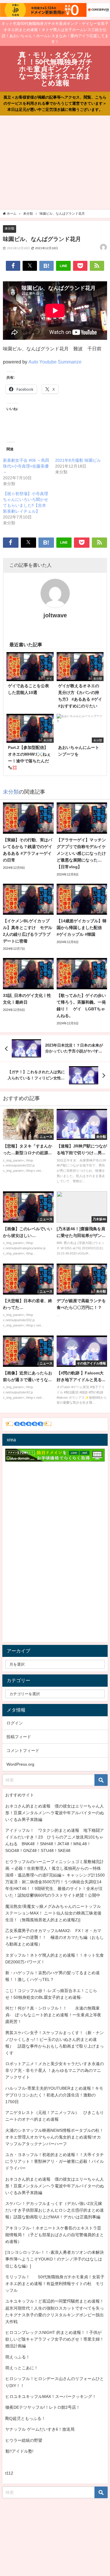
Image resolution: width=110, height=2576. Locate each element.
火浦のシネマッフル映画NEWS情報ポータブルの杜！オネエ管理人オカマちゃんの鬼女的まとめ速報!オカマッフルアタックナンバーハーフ (54, 2137)
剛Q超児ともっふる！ (25, 2418)
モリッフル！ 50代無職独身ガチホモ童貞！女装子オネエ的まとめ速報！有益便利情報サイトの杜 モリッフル (55, 2284)
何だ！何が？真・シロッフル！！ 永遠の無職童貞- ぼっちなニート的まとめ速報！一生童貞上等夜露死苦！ (53, 2015)
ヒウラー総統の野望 (24, 2440)
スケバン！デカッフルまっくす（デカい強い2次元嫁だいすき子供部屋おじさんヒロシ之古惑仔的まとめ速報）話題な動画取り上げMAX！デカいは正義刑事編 (55, 2210)
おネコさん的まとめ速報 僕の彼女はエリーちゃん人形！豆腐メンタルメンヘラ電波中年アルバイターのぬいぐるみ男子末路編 (55, 1813)
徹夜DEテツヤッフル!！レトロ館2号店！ (43, 2407)
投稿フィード (19, 1737)
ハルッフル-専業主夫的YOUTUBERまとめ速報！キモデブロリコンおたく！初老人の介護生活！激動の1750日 (54, 2095)
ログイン (15, 1723)
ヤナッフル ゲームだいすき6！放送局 (40, 2429)
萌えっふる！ (18, 2357)
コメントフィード (23, 1750)
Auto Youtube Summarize (55, 362)
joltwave (55, 615)
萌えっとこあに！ (22, 2368)
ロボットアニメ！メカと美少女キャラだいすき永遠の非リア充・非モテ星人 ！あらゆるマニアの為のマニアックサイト (55, 2070)
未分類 (10, 228)
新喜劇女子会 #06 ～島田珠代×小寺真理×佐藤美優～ (26, 466)
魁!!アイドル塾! (19, 2451)
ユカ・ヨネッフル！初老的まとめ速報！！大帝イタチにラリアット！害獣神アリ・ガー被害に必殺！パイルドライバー (55, 2161)
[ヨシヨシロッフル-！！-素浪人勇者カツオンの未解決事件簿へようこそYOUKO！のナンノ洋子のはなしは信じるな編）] (55, 2259)
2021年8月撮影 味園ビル (78, 460)
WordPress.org (20, 1764)
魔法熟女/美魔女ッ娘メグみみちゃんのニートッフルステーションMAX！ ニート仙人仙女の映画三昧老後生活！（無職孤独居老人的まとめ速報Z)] (53, 1913)
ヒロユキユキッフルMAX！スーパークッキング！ (51, 2396)
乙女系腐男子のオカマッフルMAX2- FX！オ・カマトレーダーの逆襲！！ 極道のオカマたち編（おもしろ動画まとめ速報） (55, 1937)
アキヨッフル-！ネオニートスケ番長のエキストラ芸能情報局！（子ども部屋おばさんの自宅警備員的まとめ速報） (55, 2235)
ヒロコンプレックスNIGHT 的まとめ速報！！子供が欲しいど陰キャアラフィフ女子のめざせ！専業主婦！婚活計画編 (55, 2339)
